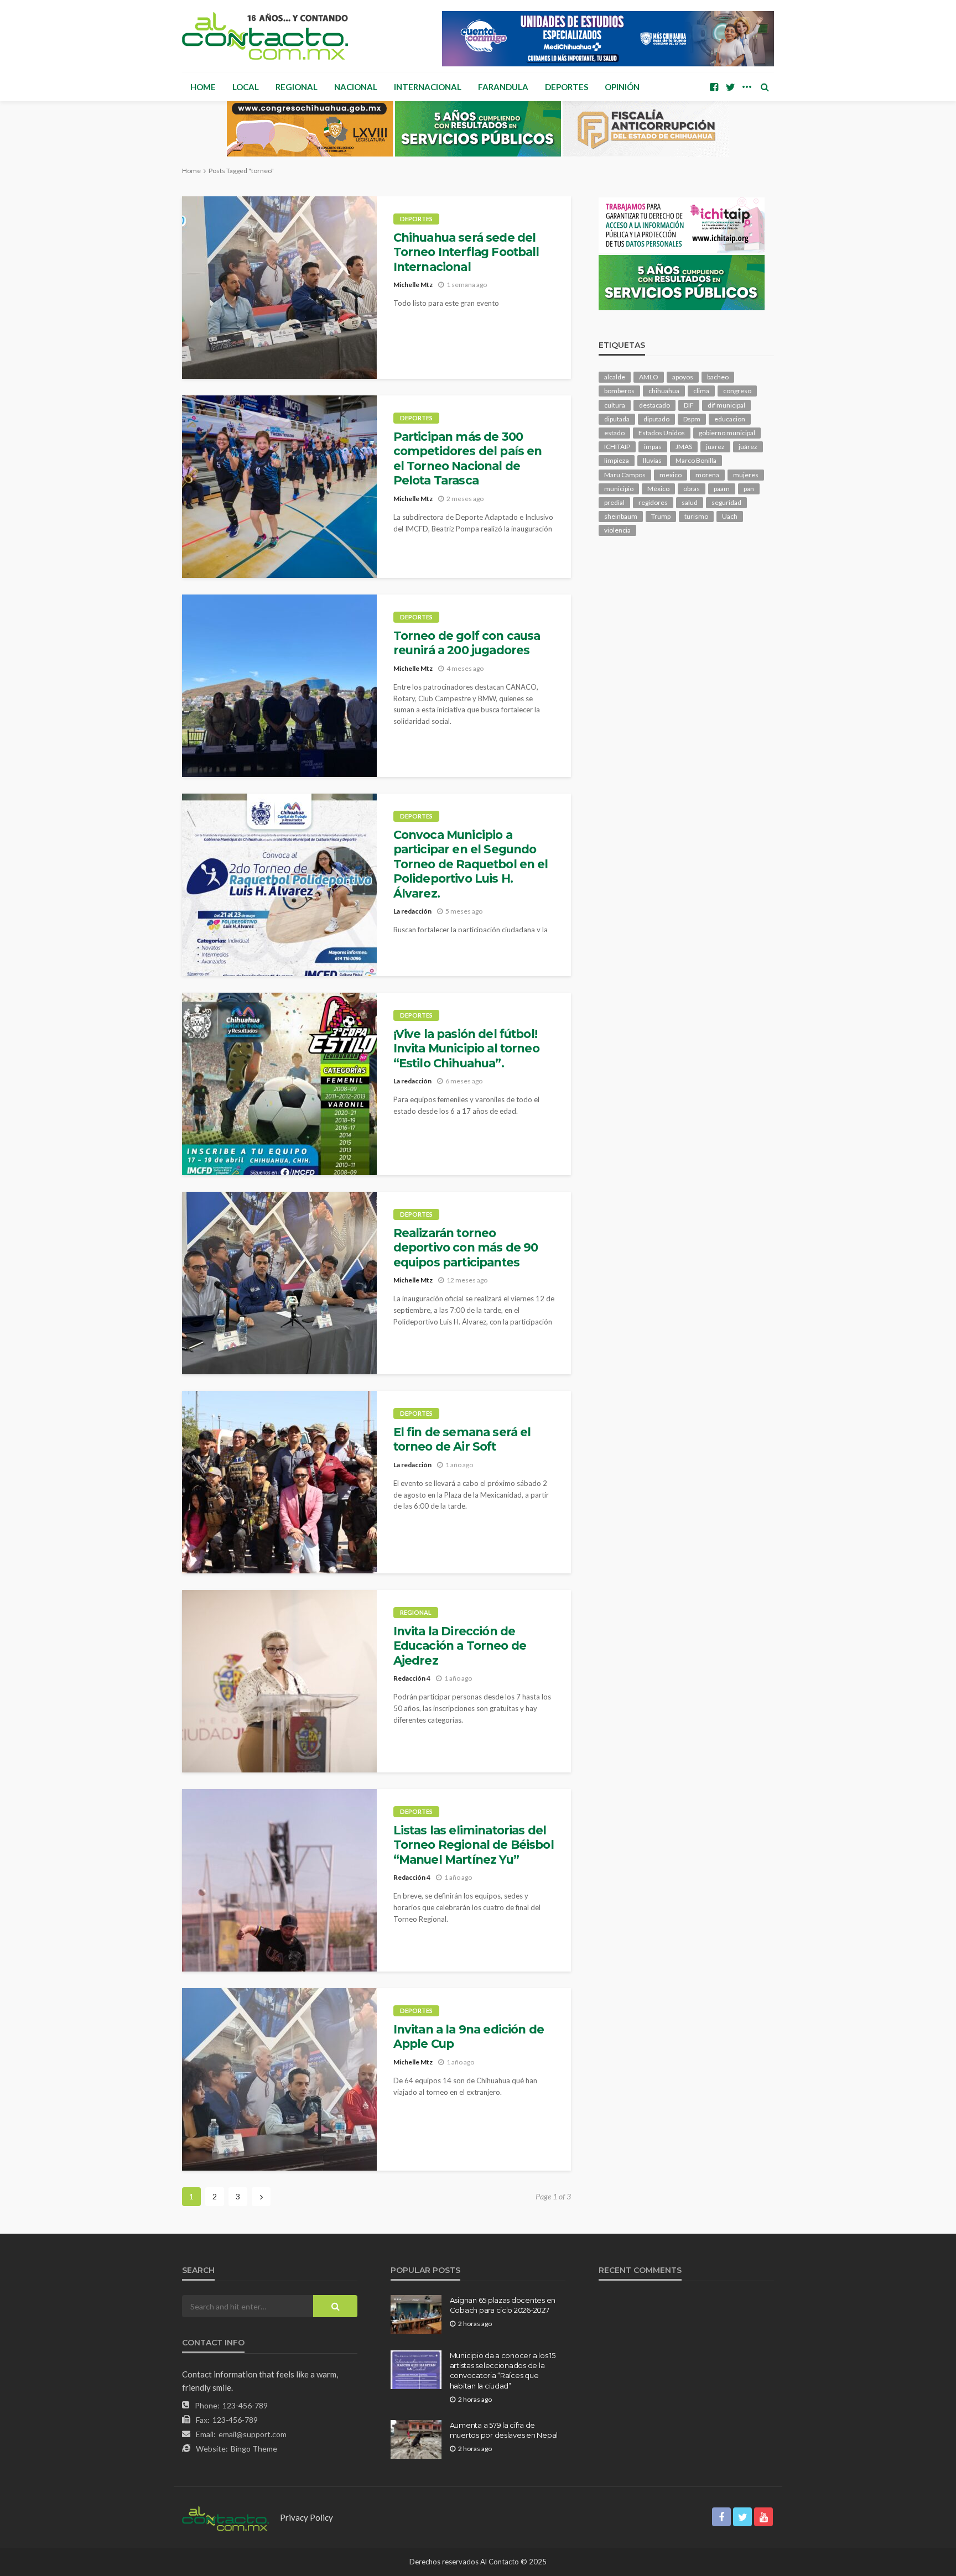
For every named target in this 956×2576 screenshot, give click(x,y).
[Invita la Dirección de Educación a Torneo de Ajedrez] (279, 1681)
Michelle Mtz (413, 285)
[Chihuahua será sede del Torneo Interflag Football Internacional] (279, 288)
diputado (656, 419)
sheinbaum (621, 516)
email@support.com (253, 2434)
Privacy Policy (306, 2517)
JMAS (684, 447)
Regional (297, 87)
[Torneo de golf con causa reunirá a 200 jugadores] (279, 686)
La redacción (412, 911)
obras (692, 489)
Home (203, 87)
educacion (730, 419)
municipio (619, 489)
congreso (737, 391)
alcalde (615, 377)
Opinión (622, 87)
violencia (617, 530)
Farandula (503, 87)
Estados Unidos (662, 433)
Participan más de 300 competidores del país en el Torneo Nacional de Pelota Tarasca (468, 458)
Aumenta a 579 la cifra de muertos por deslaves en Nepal (504, 2430)
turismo (696, 516)
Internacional (428, 87)
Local (246, 87)
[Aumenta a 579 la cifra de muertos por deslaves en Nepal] (416, 2439)
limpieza (617, 460)
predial (614, 502)
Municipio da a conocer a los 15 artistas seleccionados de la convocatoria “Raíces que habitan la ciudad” (503, 2371)
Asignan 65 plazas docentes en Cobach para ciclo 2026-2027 (503, 2305)
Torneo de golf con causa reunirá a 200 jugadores (467, 643)
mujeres (746, 475)
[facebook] (714, 87)
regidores (653, 502)
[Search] (765, 87)
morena (707, 475)
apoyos (683, 377)
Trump (661, 516)
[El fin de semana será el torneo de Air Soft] (279, 1482)
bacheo (718, 377)
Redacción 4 (412, 1678)
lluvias (652, 460)
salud (690, 502)
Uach (730, 516)
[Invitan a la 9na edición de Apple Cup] (279, 2079)
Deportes (567, 87)
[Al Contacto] (265, 36)
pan (749, 489)
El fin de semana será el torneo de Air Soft (462, 1439)
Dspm (692, 419)
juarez (715, 447)
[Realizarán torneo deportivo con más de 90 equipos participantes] (279, 1283)
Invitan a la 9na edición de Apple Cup (469, 2037)
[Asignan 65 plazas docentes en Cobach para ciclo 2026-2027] (416, 2314)
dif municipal (726, 405)
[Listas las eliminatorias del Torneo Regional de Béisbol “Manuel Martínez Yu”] (279, 1880)
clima (701, 391)
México (658, 489)
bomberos (619, 391)
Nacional (356, 87)
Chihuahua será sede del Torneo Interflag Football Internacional (466, 252)
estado (614, 433)
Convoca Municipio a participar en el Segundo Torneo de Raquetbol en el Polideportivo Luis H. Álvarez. (471, 864)
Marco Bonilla (696, 460)
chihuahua (664, 391)
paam (722, 489)
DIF (689, 405)
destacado (654, 405)
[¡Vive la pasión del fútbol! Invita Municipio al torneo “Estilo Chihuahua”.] (279, 1084)
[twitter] (730, 87)
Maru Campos (625, 475)
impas (653, 447)
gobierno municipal (727, 433)
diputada (617, 419)
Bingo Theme (254, 2449)
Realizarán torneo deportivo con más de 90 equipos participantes (466, 1248)
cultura (615, 405)
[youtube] (763, 2517)
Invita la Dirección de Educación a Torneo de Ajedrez (460, 1646)
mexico (671, 475)
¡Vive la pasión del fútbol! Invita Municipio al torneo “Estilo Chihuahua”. (466, 1049)
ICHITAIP (617, 447)
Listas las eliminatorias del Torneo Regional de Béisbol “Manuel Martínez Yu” (474, 1845)
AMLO (649, 377)
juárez (748, 447)
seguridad (726, 502)
